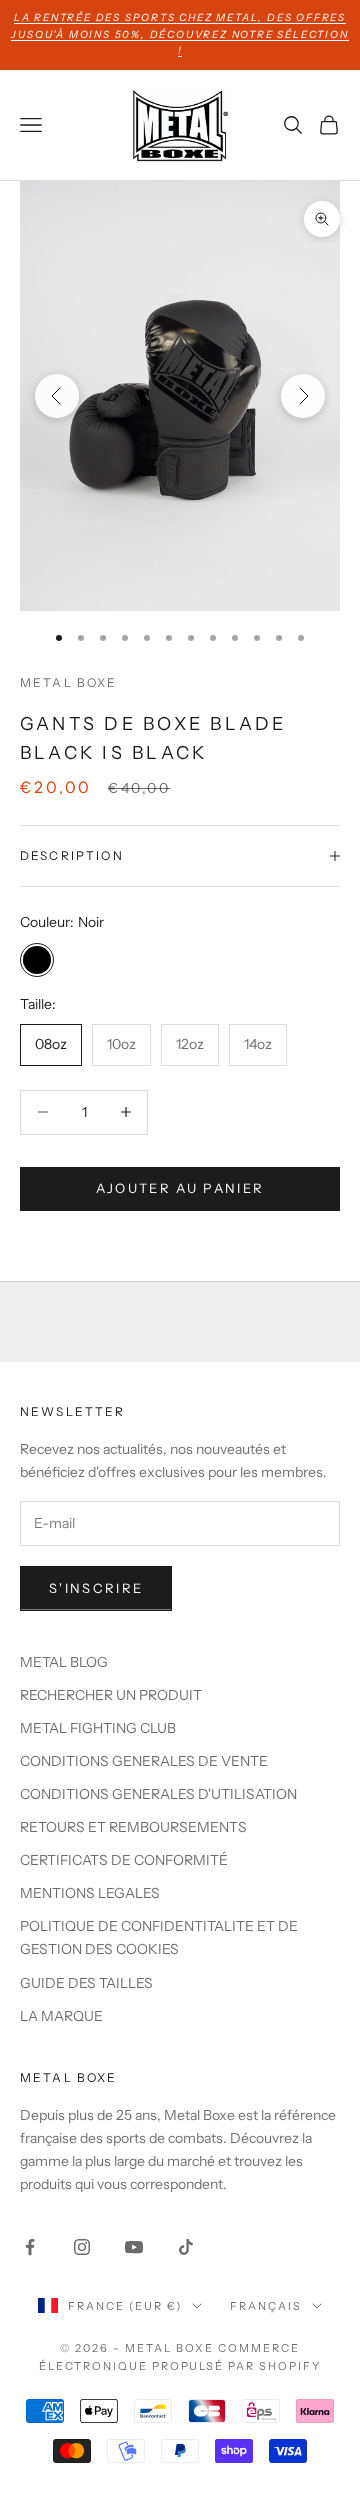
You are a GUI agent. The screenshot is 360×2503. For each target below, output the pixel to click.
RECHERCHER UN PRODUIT (111, 1695)
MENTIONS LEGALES (90, 1893)
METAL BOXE (69, 682)
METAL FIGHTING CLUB (98, 1728)
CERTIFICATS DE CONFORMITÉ (124, 1860)
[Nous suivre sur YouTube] (134, 2247)
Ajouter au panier (180, 1188)
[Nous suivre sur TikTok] (186, 2247)
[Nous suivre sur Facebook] (30, 2247)
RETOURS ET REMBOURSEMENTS (133, 1827)
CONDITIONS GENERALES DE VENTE (144, 1761)
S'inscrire (96, 1588)
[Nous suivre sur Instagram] (82, 2247)
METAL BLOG (64, 1662)
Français (266, 2306)
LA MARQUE (61, 2016)
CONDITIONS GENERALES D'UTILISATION (158, 1794)
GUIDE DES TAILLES (86, 1983)
